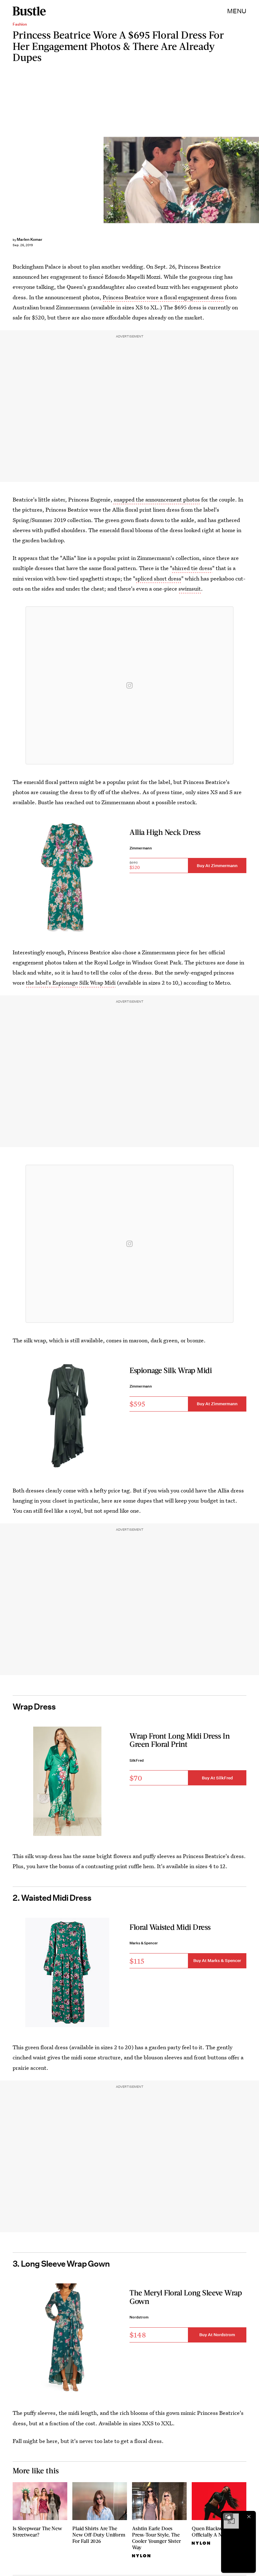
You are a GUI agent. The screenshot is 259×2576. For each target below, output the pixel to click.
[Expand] (228, 2517)
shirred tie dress (192, 568)
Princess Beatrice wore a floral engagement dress (163, 297)
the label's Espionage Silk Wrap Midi (71, 983)
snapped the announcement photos (156, 499)
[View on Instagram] (129, 685)
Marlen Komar (30, 239)
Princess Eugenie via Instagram (256, 180)
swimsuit (190, 589)
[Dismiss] (249, 2517)
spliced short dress (158, 578)
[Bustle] (29, 11)
